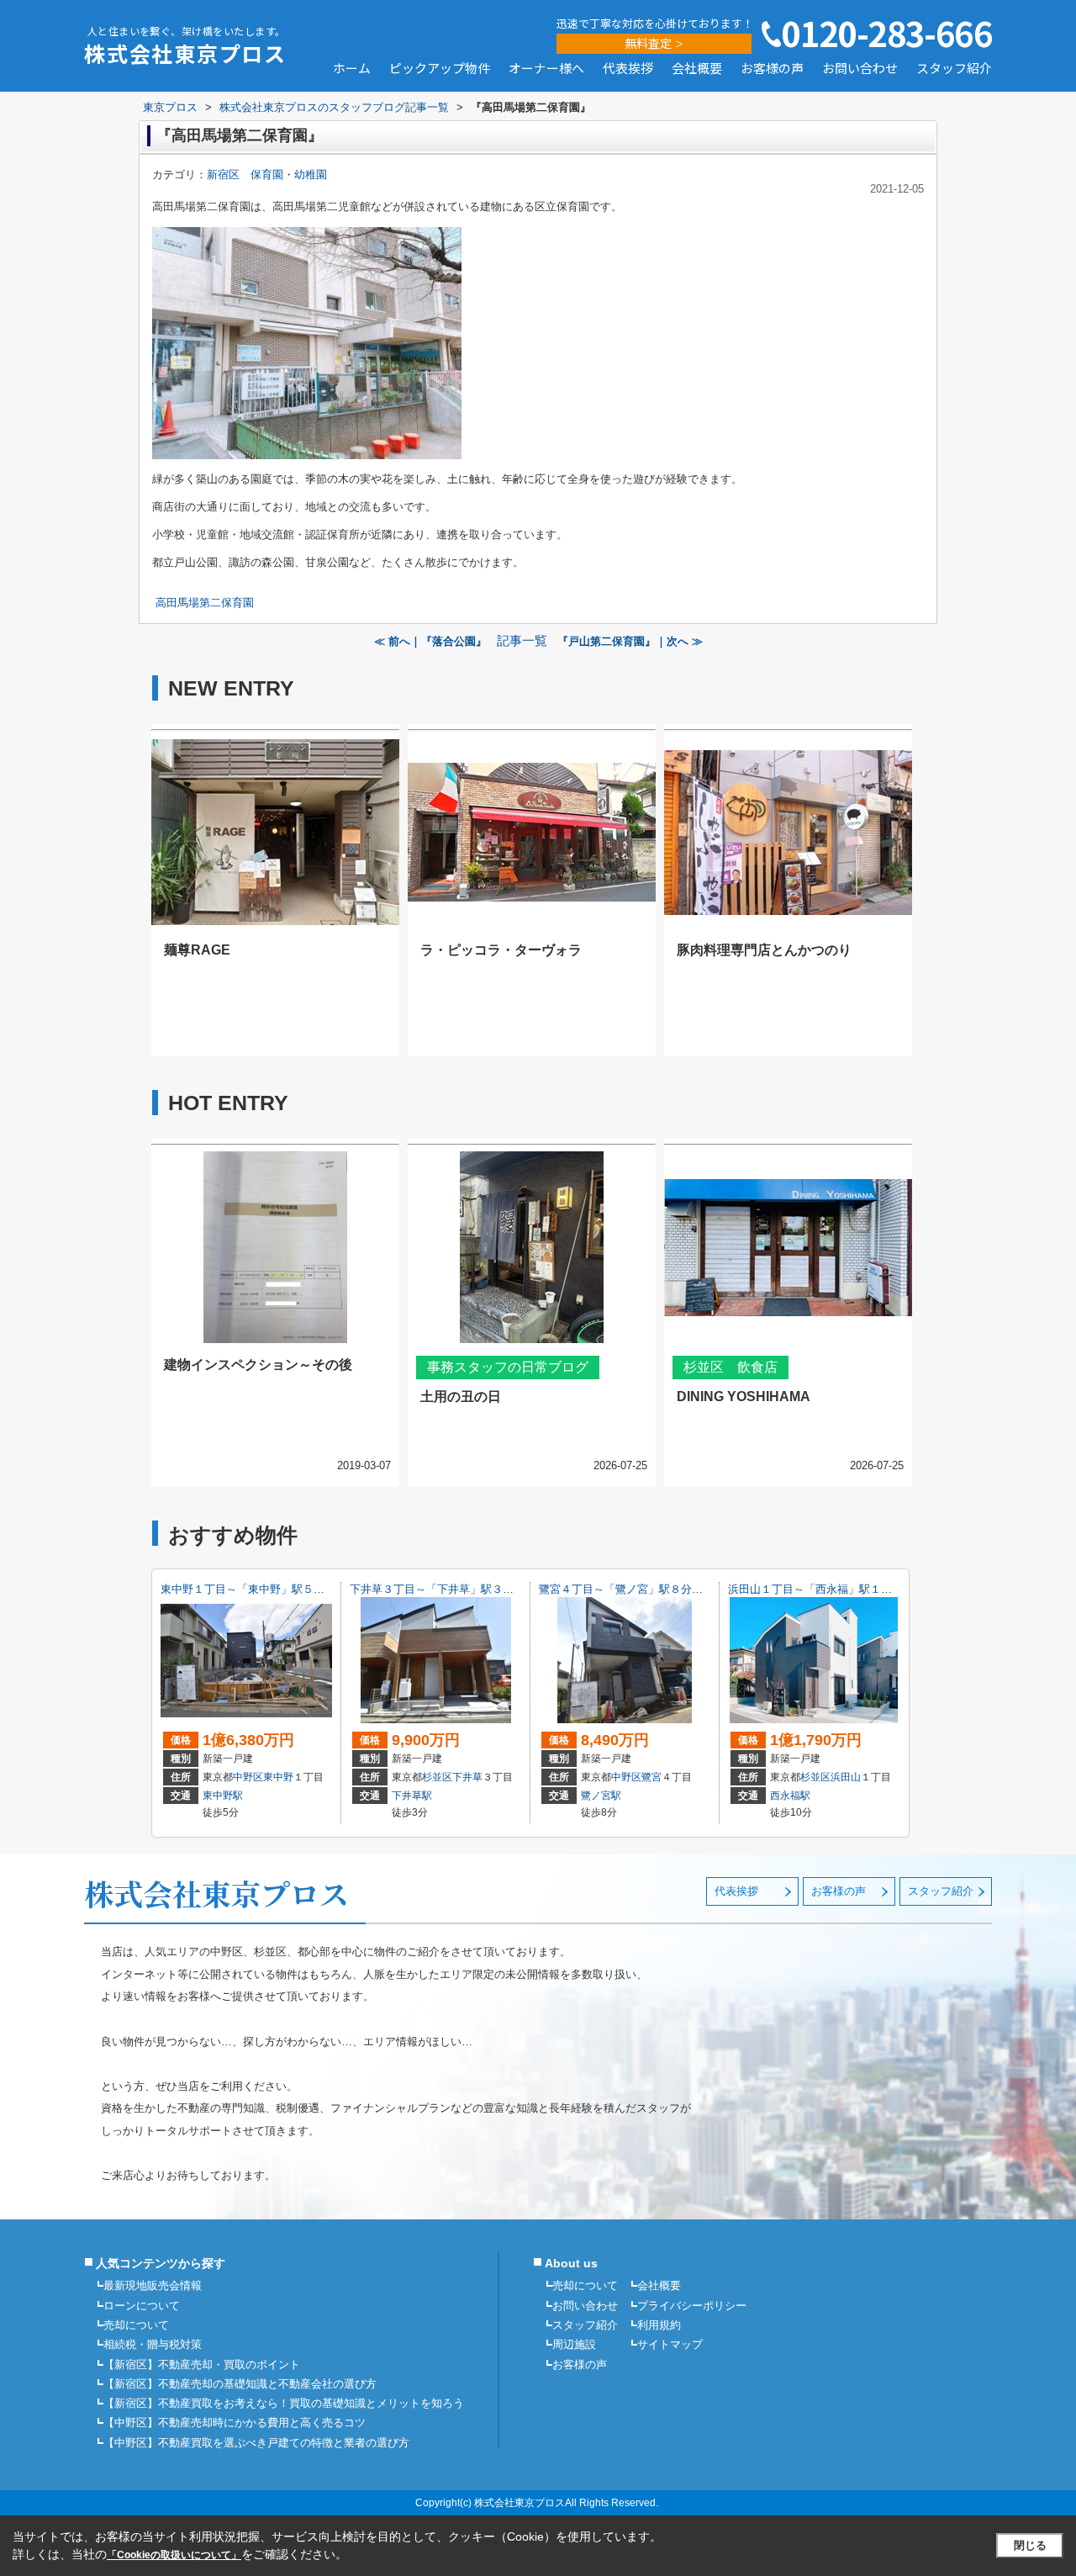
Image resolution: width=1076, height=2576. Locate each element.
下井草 (467, 1777)
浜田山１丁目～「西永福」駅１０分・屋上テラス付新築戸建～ (881, 1589)
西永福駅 (790, 1796)
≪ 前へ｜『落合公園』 (430, 641)
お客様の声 (772, 69)
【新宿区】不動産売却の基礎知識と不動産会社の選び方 (240, 2384)
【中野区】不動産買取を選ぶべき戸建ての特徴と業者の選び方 (256, 2443)
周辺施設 (574, 2344)
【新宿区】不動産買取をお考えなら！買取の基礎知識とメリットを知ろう (284, 2403)
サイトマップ (670, 2344)
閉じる (1030, 2545)
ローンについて (142, 2306)
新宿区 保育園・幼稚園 (267, 175)
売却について (136, 2325)
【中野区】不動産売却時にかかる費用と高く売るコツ (235, 2423)
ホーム (352, 69)
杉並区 (437, 1777)
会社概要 (697, 69)
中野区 (248, 1777)
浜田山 (846, 1777)
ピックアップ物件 (440, 69)
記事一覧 (522, 641)
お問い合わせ (860, 69)
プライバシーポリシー (692, 2306)
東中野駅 (223, 1796)
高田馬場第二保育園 (205, 603)
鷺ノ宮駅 (601, 1796)
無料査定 (648, 43)
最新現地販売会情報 (153, 2285)
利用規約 (659, 2325)
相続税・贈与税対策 (153, 2344)
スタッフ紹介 (954, 69)
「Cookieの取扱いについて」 (174, 2555)
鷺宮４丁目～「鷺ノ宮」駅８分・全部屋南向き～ (659, 1589)
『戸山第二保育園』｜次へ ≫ (630, 641)
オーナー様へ (546, 69)
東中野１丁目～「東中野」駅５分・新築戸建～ (275, 1589)
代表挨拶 (628, 69)
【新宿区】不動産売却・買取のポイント (202, 2364)
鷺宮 (651, 1777)
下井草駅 (412, 1796)
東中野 (278, 1777)
